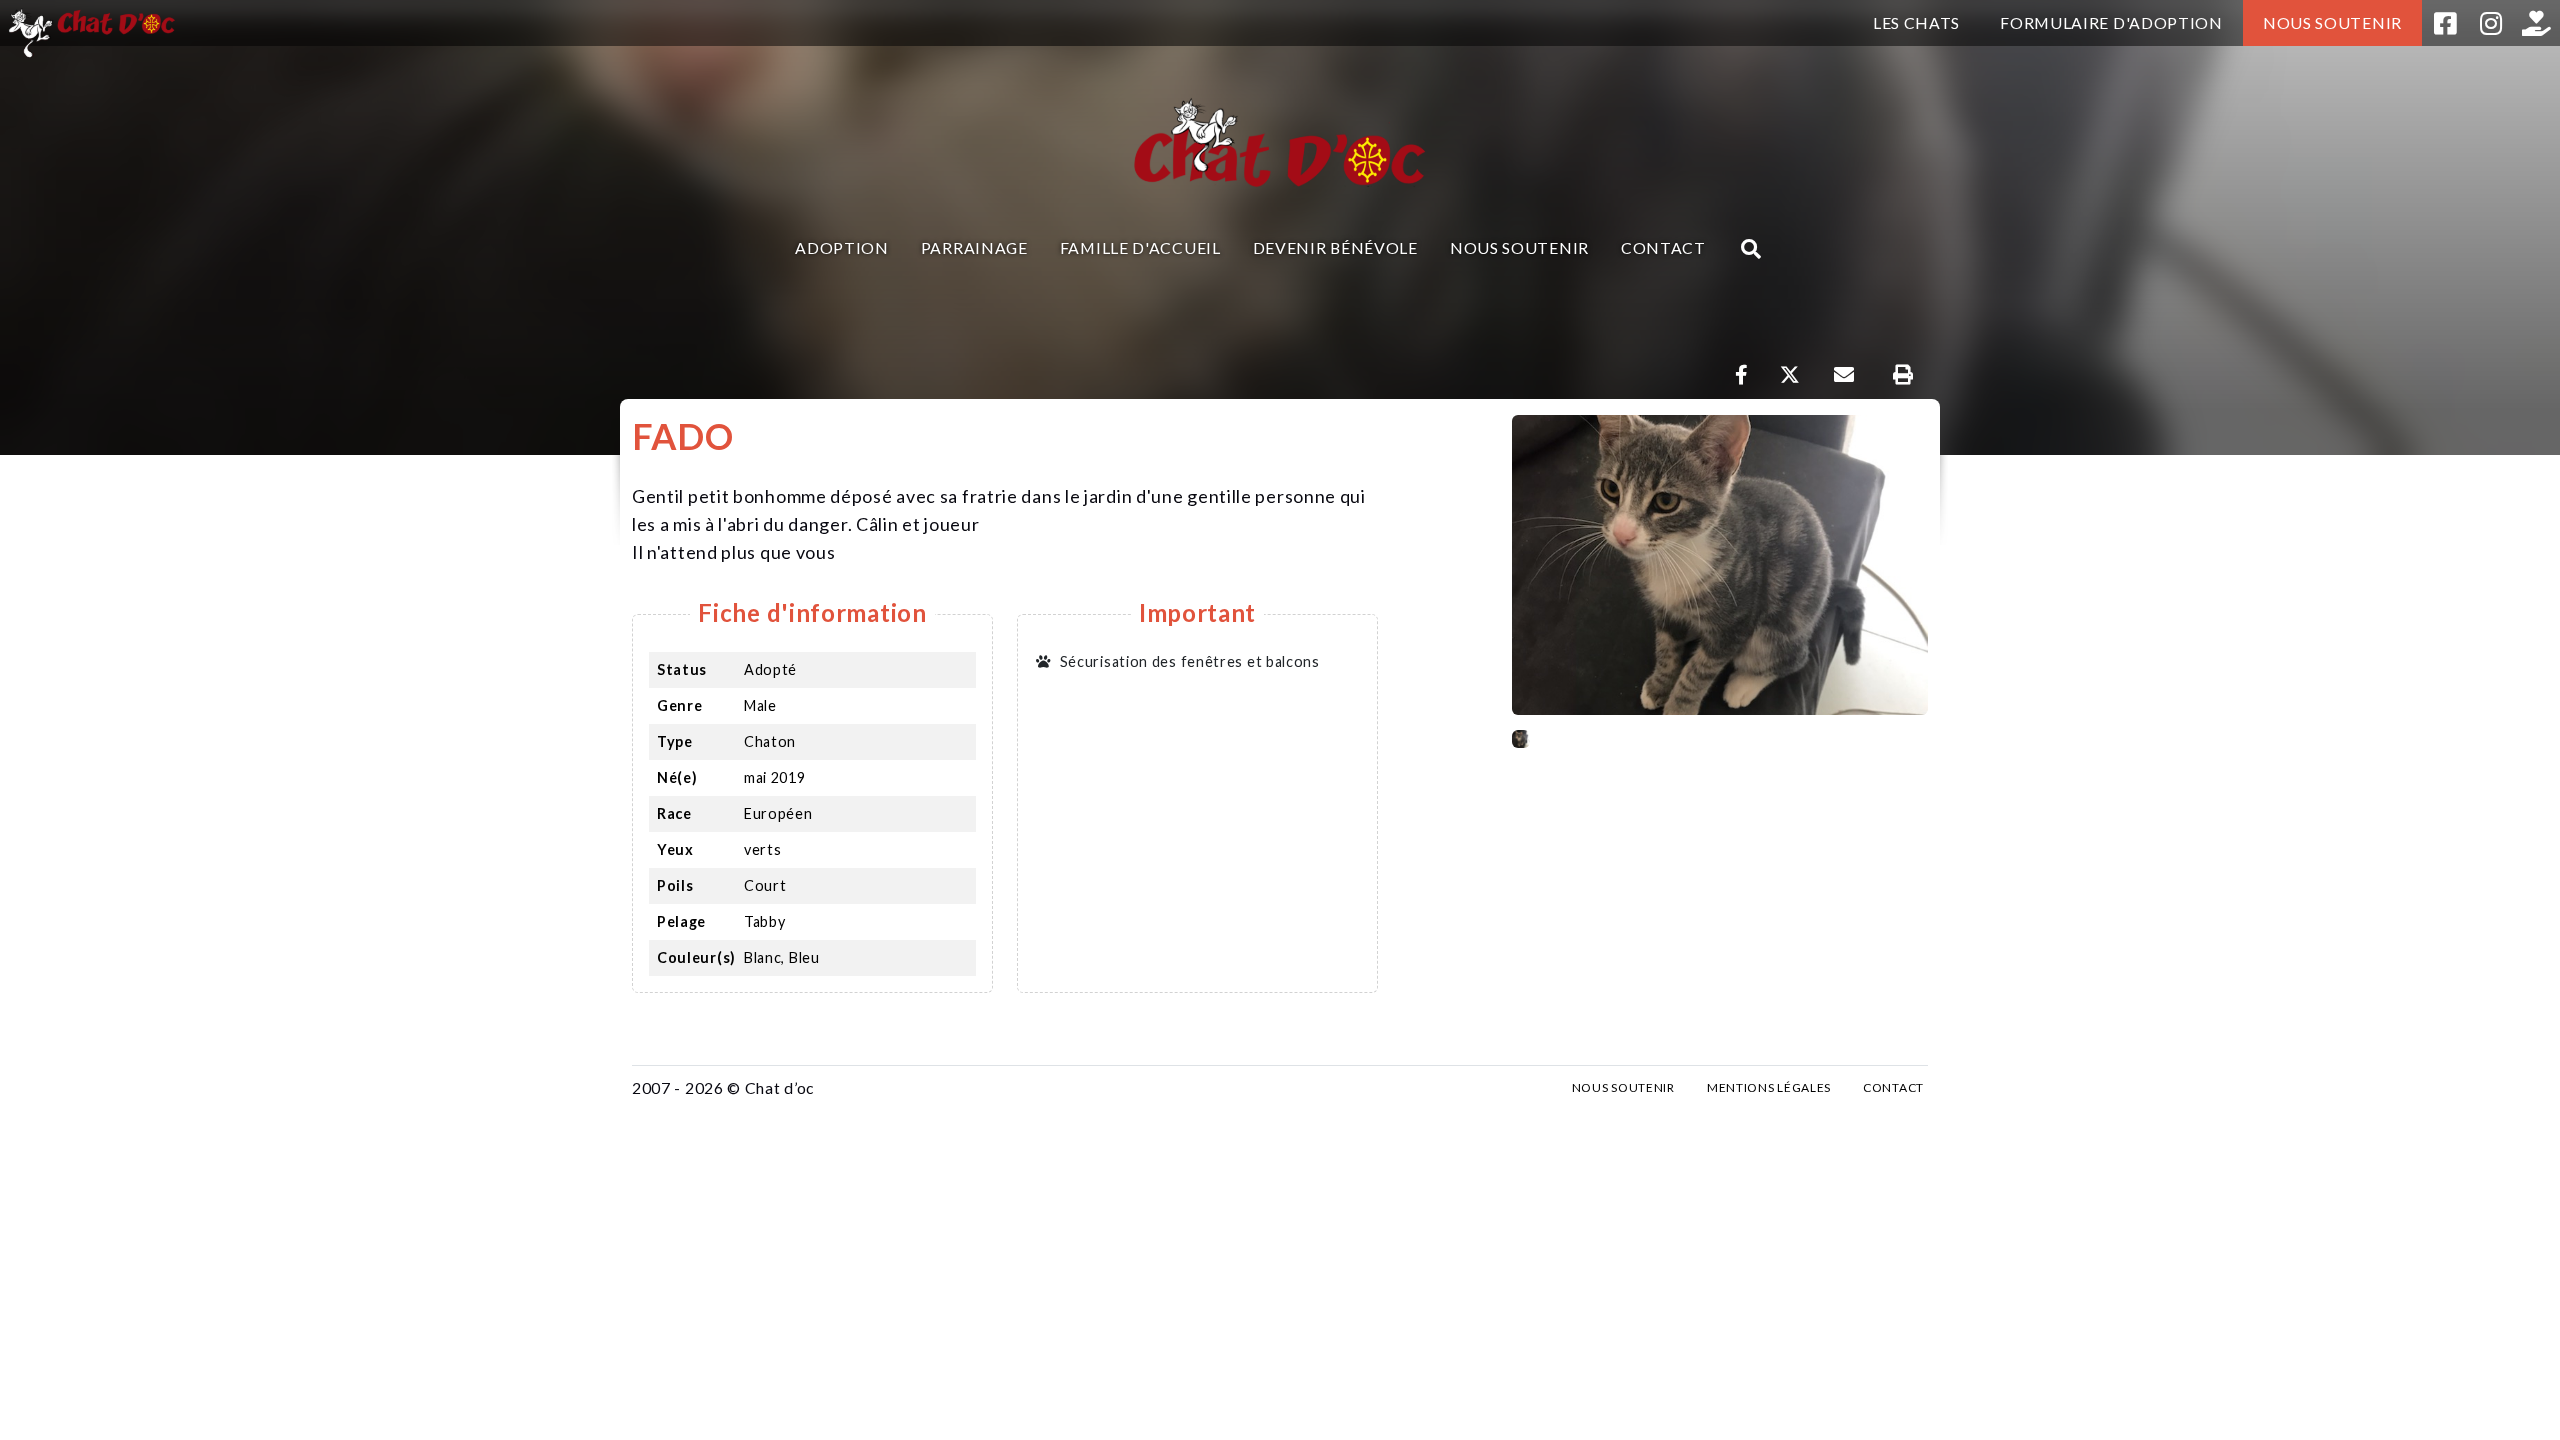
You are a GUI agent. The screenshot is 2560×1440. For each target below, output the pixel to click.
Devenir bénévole (1335, 247)
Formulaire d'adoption (2111, 22)
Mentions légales (1769, 1087)
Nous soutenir (2332, 22)
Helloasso (2537, 23)
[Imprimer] (1902, 375)
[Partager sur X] (1790, 375)
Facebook (2445, 23)
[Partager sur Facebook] (1742, 375)
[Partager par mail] (1843, 375)
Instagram (2491, 23)
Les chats (1916, 22)
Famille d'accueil (1140, 247)
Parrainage (974, 247)
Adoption (842, 247)
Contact (1663, 247)
